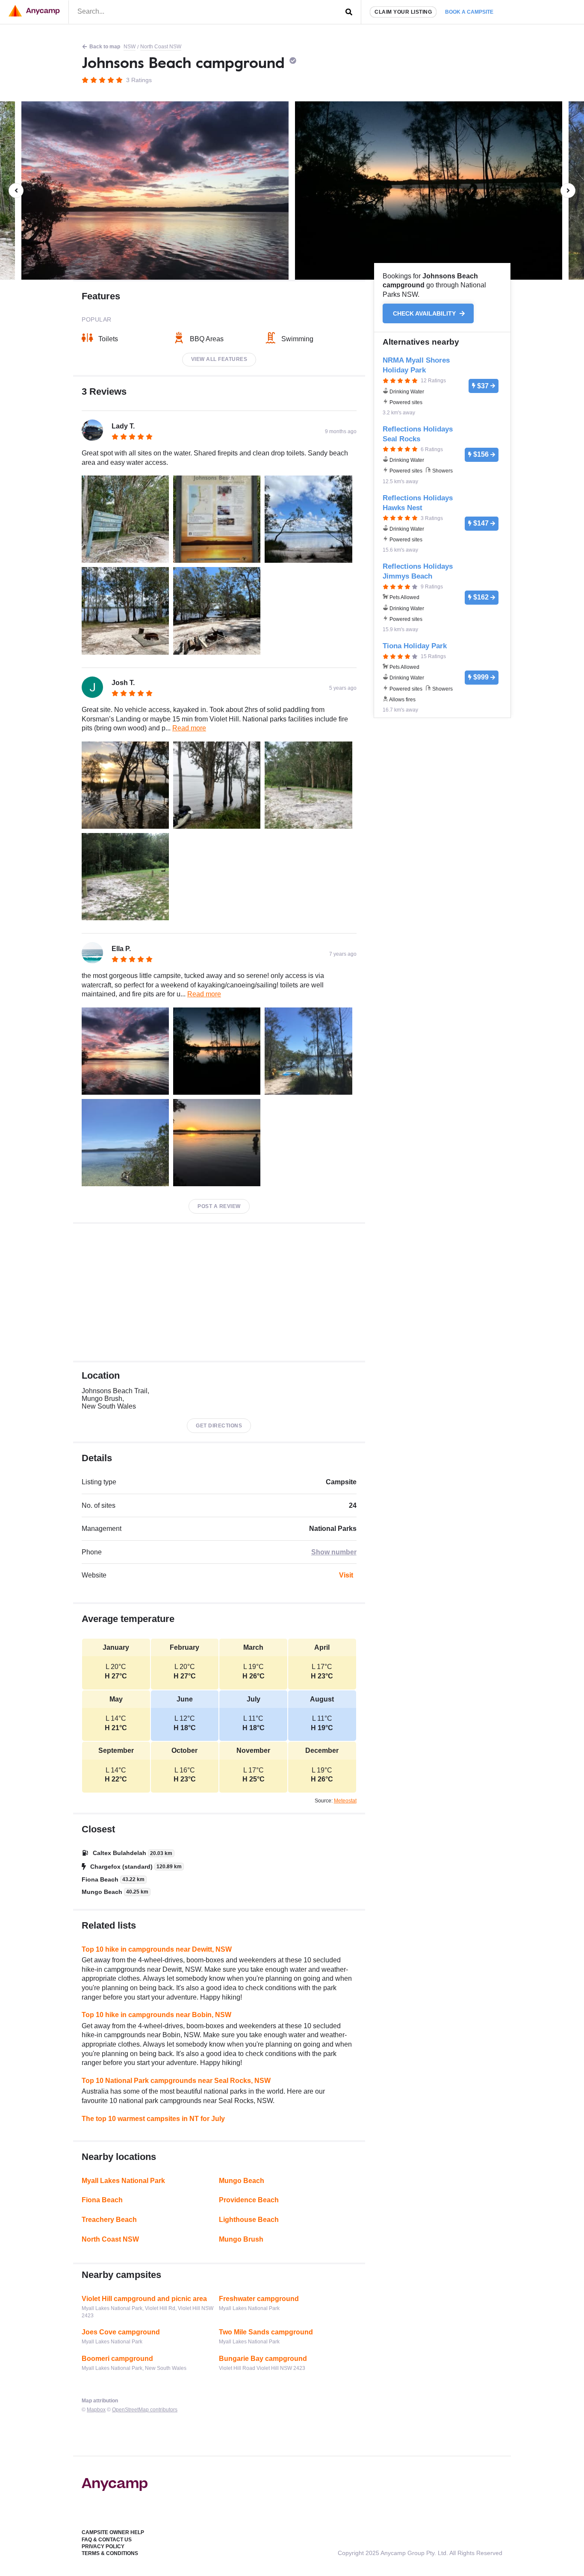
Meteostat (345, 1801)
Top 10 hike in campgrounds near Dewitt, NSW (157, 1949)
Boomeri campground (117, 2359)
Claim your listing (403, 12)
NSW (130, 47)
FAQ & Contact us (107, 2540)
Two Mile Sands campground (266, 2332)
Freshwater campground (259, 2299)
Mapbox (96, 2410)
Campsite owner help (113, 2532)
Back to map (105, 47)
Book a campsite (469, 12)
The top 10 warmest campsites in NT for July (153, 2119)
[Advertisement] (219, 1292)
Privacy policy (103, 2546)
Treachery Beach (109, 2220)
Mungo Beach (242, 2181)
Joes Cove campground (121, 2332)
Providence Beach (249, 2200)
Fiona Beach (102, 2200)
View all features (219, 359)
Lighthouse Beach (249, 2220)
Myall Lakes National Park (123, 2181)
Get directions (219, 1426)
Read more (189, 728)
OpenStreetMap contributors (145, 2410)
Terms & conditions (110, 2553)
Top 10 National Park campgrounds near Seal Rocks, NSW (176, 2081)
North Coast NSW (161, 47)
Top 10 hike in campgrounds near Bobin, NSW (156, 2015)
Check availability (425, 313)
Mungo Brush (241, 2239)
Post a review (219, 1206)
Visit (346, 1575)
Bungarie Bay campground (263, 2359)
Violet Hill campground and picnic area (144, 2299)
